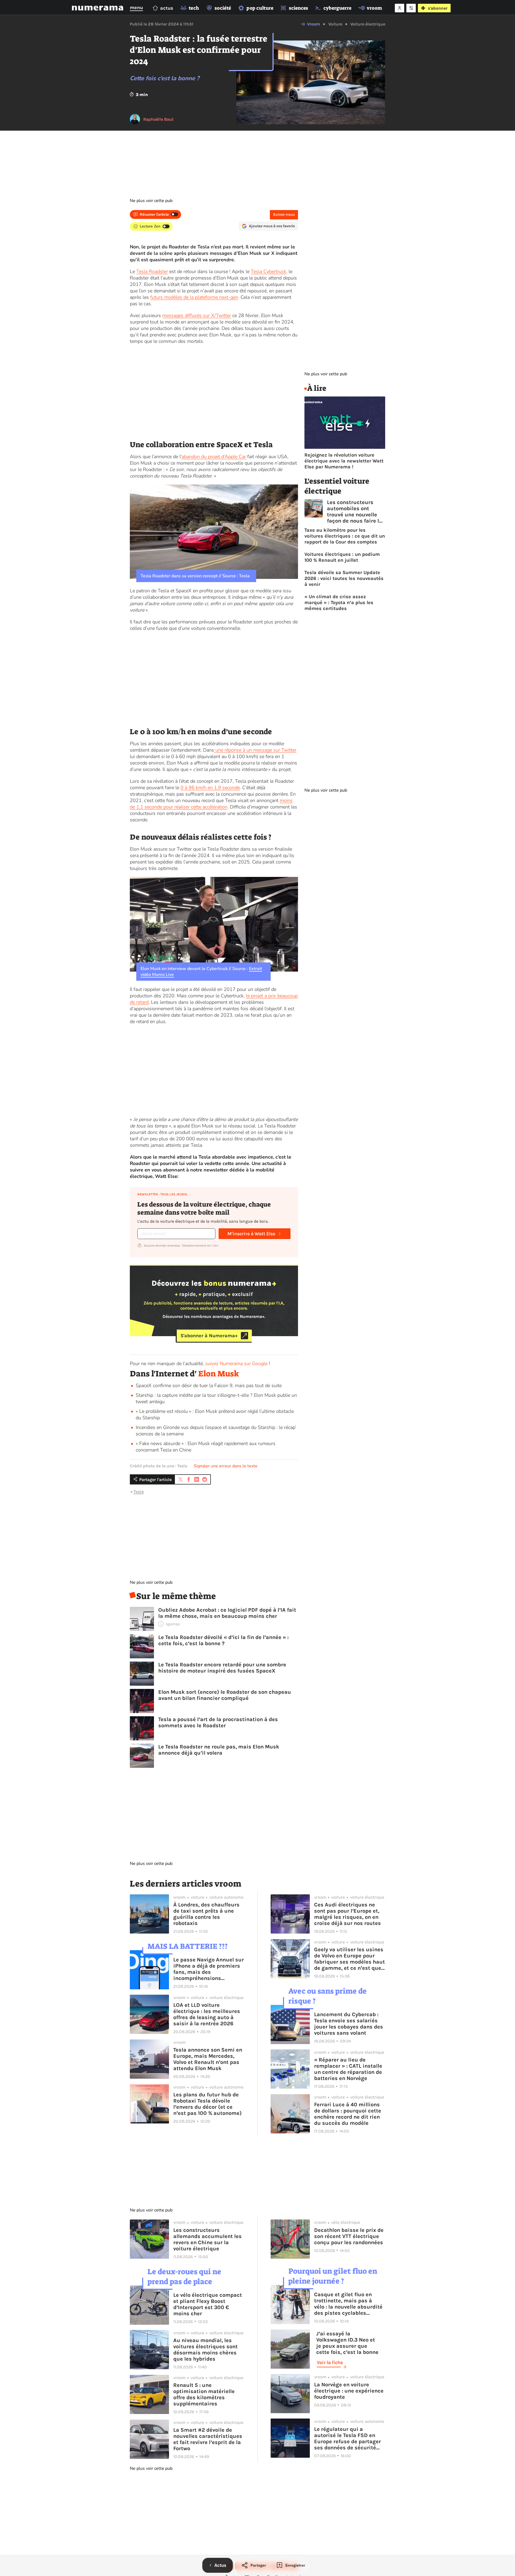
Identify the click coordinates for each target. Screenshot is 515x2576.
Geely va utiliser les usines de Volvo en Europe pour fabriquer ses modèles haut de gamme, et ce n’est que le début (350, 1959)
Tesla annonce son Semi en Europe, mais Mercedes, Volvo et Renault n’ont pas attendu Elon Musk (208, 2059)
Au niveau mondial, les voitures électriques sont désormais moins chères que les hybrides (205, 2350)
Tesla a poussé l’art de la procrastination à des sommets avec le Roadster (218, 1722)
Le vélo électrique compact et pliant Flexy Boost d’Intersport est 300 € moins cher (208, 2304)
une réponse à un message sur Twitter (255, 750)
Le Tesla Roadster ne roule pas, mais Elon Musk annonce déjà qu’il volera (219, 1750)
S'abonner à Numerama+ (209, 1336)
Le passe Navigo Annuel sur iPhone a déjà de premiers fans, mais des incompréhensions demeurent (209, 1969)
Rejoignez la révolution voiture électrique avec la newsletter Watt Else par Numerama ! (344, 461)
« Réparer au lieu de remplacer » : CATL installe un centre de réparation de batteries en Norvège (348, 2069)
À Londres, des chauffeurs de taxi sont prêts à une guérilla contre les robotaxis (206, 1914)
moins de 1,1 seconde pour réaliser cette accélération (211, 804)
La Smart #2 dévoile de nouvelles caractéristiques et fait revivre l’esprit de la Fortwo (208, 2439)
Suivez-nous (284, 214)
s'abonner (438, 8)
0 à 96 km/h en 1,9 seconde (210, 788)
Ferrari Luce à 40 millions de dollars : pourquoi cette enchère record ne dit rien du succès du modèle (348, 2114)
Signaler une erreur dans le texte (226, 1466)
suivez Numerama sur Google (236, 1364)
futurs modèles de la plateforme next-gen (194, 297)
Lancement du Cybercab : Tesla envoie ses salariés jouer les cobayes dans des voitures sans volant (349, 2024)
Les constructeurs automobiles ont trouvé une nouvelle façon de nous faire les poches (356, 512)
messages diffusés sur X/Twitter (197, 315)
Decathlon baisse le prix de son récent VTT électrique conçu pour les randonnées (349, 2236)
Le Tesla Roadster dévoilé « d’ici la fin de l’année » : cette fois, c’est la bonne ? (223, 1640)
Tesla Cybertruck (268, 271)
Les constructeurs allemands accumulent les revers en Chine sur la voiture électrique (207, 2239)
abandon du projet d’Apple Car (214, 457)
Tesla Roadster (152, 271)
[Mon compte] (400, 8)
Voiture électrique (368, 24)
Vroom (314, 24)
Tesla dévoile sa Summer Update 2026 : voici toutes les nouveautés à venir (344, 578)
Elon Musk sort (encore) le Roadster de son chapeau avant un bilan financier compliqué (225, 1695)
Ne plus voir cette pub (151, 201)
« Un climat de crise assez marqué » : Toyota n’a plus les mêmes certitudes (339, 602)
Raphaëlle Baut (158, 119)
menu (136, 8)
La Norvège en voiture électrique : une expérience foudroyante (349, 2391)
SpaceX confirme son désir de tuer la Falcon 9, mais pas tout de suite (209, 1386)
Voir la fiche (330, 2362)
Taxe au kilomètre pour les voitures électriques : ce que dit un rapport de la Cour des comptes (345, 536)
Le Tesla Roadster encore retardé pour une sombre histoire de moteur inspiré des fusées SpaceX (222, 1668)
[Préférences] (411, 8)
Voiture (335, 24)
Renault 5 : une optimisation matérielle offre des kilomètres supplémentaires (204, 2394)
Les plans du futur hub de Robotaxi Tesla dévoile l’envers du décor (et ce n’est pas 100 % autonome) (207, 2104)
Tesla (139, 1492)
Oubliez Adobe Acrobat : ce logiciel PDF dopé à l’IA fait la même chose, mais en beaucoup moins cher (227, 1613)
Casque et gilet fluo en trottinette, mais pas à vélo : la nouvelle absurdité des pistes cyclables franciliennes (348, 2304)
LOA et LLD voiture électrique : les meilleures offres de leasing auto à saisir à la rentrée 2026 (207, 2014)
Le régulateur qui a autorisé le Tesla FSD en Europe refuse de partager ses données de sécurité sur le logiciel (347, 2438)
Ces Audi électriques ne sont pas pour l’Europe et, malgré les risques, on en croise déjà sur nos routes (347, 1914)
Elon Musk (219, 1374)
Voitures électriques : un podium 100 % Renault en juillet (342, 557)
